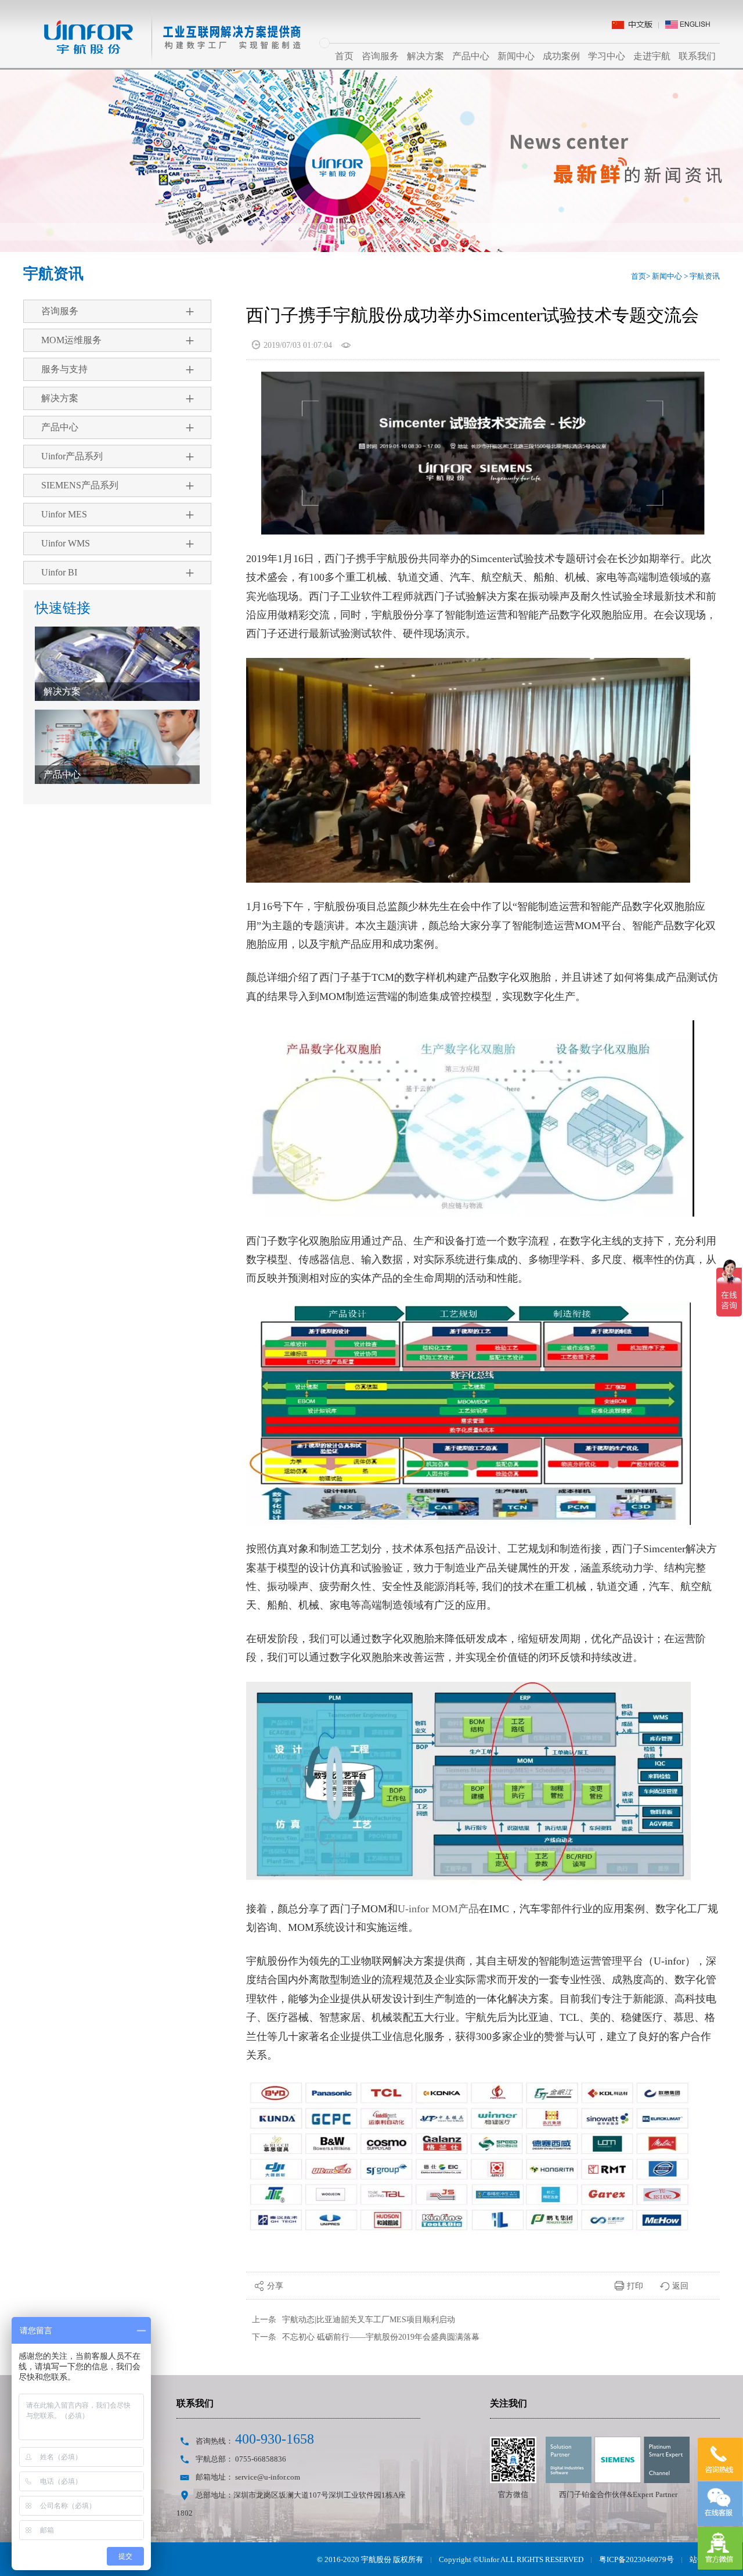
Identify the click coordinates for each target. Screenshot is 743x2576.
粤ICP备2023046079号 (636, 2559)
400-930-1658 (275, 2439)
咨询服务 (380, 56)
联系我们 (697, 56)
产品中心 (471, 56)
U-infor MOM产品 (438, 1909)
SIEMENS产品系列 (118, 485)
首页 (344, 56)
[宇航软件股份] (163, 21)
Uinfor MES (118, 515)
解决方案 (425, 56)
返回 (674, 2286)
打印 (629, 2286)
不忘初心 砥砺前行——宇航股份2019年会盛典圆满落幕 (381, 2337)
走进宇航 (652, 56)
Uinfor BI (118, 573)
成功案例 (561, 56)
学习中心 (607, 56)
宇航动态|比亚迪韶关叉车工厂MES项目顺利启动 (369, 2320)
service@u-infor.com (268, 2477)
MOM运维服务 (118, 340)
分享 (269, 2286)
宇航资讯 (705, 276)
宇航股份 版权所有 (392, 2559)
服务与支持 (118, 369)
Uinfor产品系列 (118, 456)
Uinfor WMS (118, 544)
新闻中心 (516, 56)
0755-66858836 (261, 2459)
